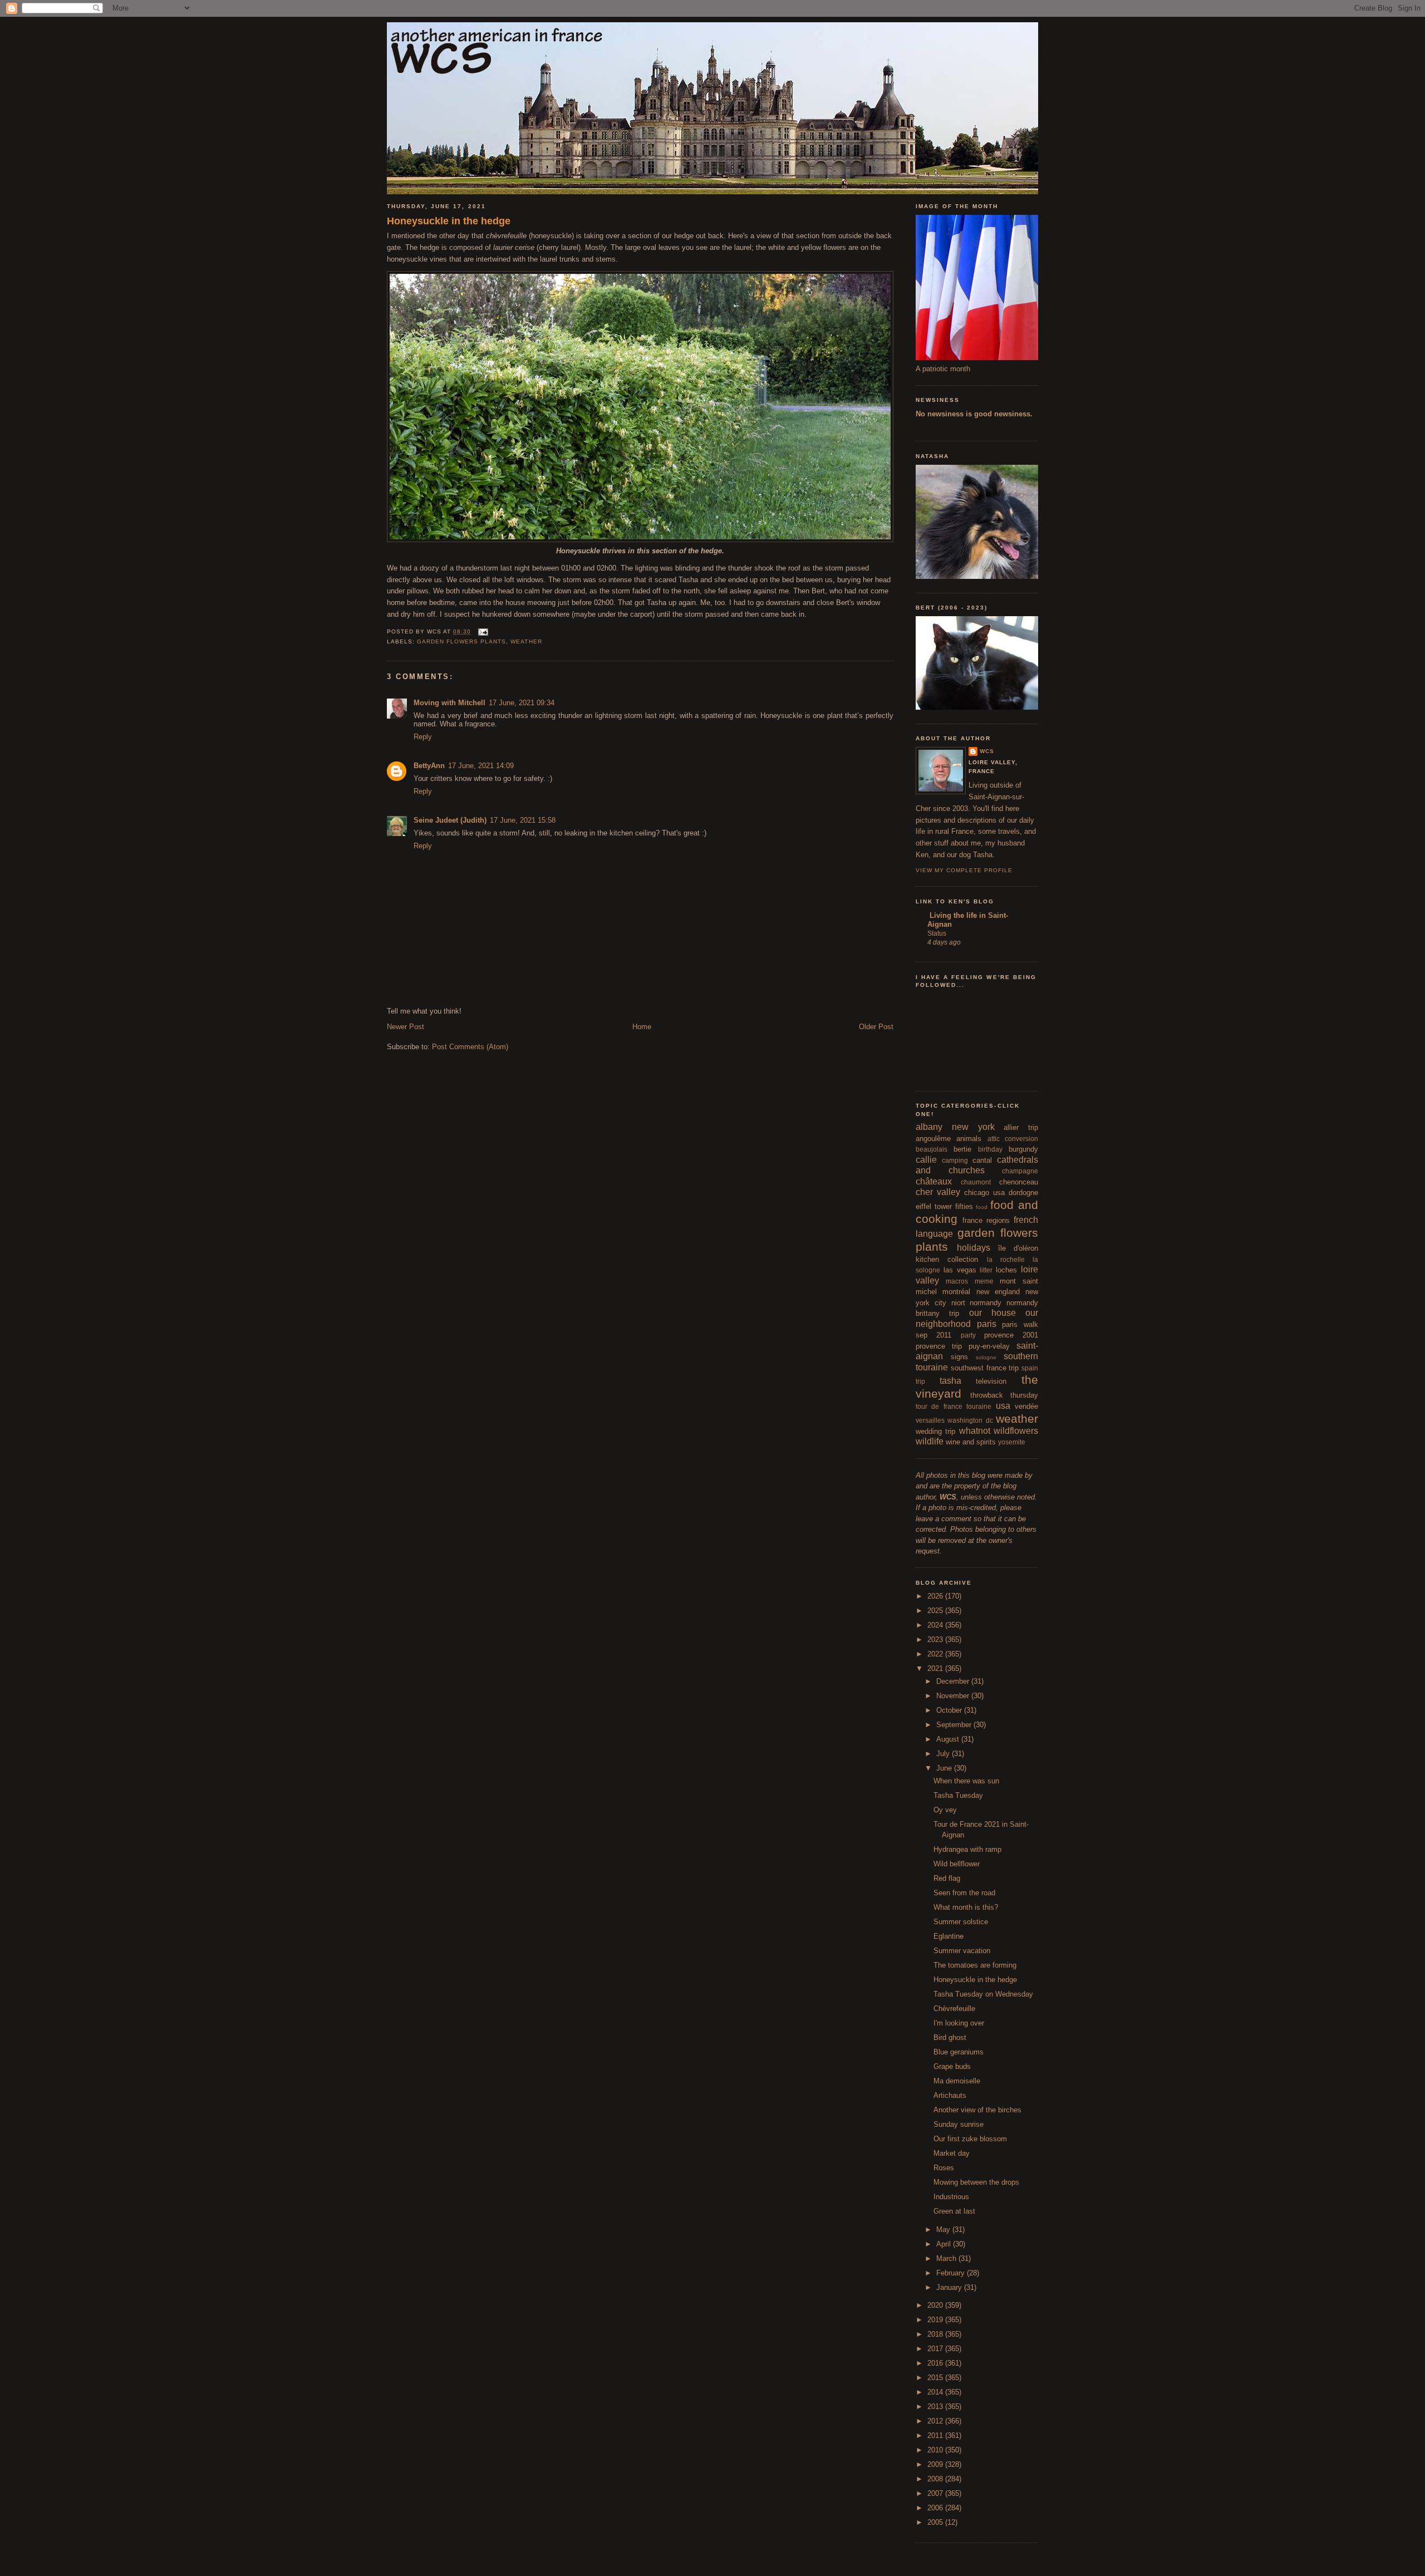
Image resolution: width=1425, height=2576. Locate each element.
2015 (936, 2378)
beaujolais (932, 1149)
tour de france (939, 1406)
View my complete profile (964, 870)
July (944, 1754)
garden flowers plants (461, 641)
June (945, 1768)
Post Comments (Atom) (470, 1047)
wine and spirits (971, 1442)
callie (926, 1160)
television (991, 1381)
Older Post (876, 1027)
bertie (962, 1149)
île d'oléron (1018, 1248)
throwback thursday (1004, 1395)
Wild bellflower (957, 1864)
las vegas (960, 1270)
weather (526, 641)
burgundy (1023, 1149)
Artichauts (950, 2095)
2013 (936, 2407)
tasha (950, 1381)
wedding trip (935, 1431)
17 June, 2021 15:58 (523, 820)
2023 (936, 1640)
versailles (930, 1420)
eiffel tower (934, 1206)
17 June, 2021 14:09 (481, 766)
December (954, 1681)
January (950, 2287)
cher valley (938, 1192)
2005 (936, 2522)
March (947, 2258)
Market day (952, 2153)
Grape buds (952, 2066)
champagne (1020, 1171)
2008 (936, 2479)
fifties (964, 1206)
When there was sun (966, 1781)
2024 (936, 1625)
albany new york (955, 1127)
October (950, 1710)
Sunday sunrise (959, 2124)
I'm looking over (959, 2023)
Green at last (954, 2211)
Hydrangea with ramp (967, 1849)
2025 (936, 1611)
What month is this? (966, 1907)
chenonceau (1019, 1182)
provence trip (939, 1346)
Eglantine (949, 1936)
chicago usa (984, 1193)
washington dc (970, 1420)
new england (998, 1292)
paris (987, 1324)
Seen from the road (964, 1893)
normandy (986, 1303)
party (968, 1335)
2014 (936, 2392)
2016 (936, 2363)
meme (984, 1281)
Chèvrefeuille (954, 2009)
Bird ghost (950, 2037)
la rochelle (1006, 1259)
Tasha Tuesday (958, 1795)
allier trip (1021, 1127)
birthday (990, 1149)
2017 (936, 2349)
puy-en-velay (989, 1346)
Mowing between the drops (976, 2182)
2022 (936, 1654)
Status (937, 933)
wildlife (930, 1441)
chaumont (976, 1182)
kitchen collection (947, 1259)
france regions (986, 1220)
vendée (1026, 1406)
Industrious (951, 2197)
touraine (979, 1406)
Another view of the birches (977, 2110)
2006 (936, 2508)
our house (992, 1313)
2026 (936, 1596)
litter (986, 1270)
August (949, 1739)
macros (957, 1281)
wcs (987, 751)
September (955, 1725)
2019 (936, 2320)
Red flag (947, 1878)
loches (1006, 1270)
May (944, 2230)
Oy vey (945, 1810)
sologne (986, 1357)
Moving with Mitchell (449, 703)
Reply (423, 737)
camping (955, 1160)
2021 (936, 1668)
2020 (936, 2305)
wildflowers (1016, 1431)
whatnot (975, 1431)
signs (959, 1357)
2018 (936, 2334)
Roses (944, 2168)
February (952, 2273)
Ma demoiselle (957, 2081)
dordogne (1023, 1193)
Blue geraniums (959, 2052)
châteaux (934, 1181)
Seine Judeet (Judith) (450, 820)
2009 (936, 2464)
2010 (936, 2450)
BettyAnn (429, 766)
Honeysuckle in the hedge (449, 221)
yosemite (1012, 1442)
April (945, 2244)
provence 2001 (1011, 1335)
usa (1003, 1406)
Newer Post (406, 1027)
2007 (936, 2493)
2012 (936, 2421)
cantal (982, 1160)
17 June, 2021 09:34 (522, 703)
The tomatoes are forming (975, 1965)
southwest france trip (985, 1368)
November (954, 1696)
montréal (956, 1292)
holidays (974, 1248)
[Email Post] (482, 631)
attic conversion (1013, 1139)
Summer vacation (962, 1951)
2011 (936, 2435)
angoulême (933, 1139)
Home (642, 1027)
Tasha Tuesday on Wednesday (983, 1994)
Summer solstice (961, 1922)
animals (969, 1139)
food (982, 1207)
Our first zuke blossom (970, 2139)
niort (958, 1303)
